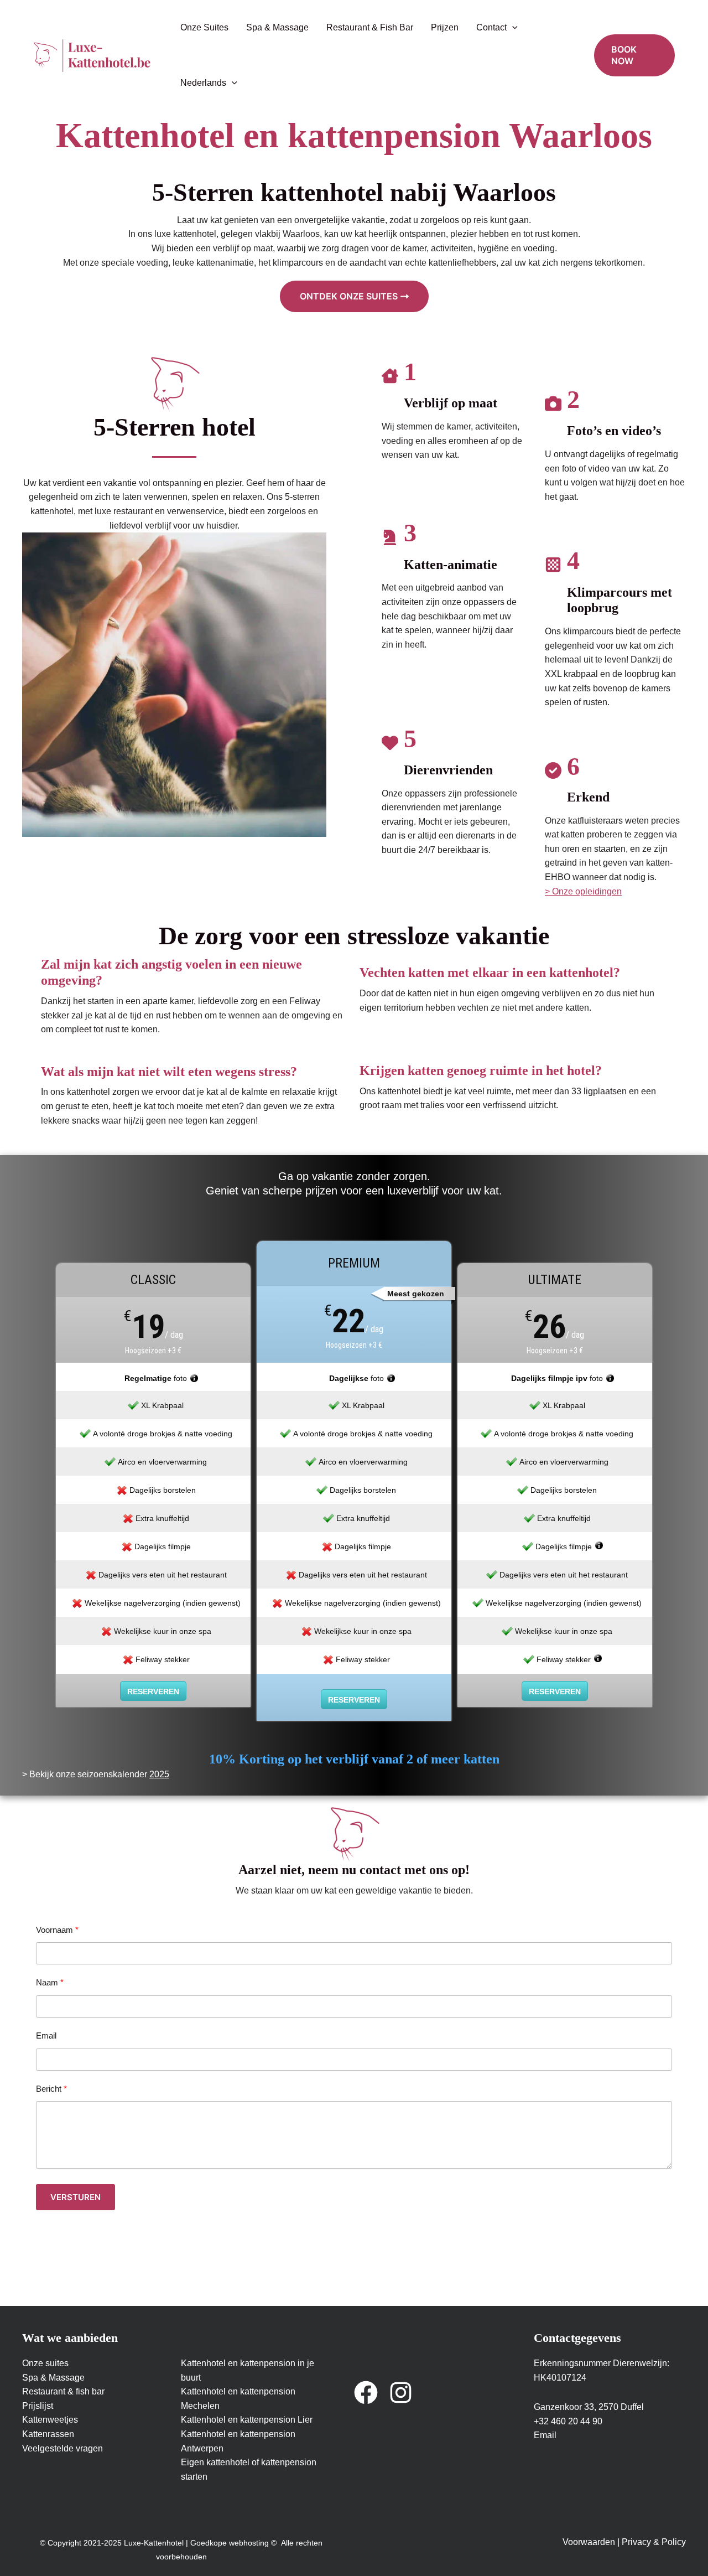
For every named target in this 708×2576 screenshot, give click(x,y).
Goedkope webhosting (230, 2543)
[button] (512, 28)
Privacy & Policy (654, 2542)
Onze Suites (204, 27)
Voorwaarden (589, 2542)
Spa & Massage (277, 27)
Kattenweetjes (50, 2420)
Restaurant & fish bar (63, 2391)
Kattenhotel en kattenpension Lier (247, 2420)
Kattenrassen (48, 2434)
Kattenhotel (204, 2363)
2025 (159, 1774)
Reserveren (153, 1692)
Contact (491, 27)
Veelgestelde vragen (63, 2448)
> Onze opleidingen (583, 891)
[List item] (366, 2393)
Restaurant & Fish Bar (370, 27)
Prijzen (445, 27)
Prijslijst (38, 2406)
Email (545, 2435)
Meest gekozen (416, 1294)
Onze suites (45, 2363)
